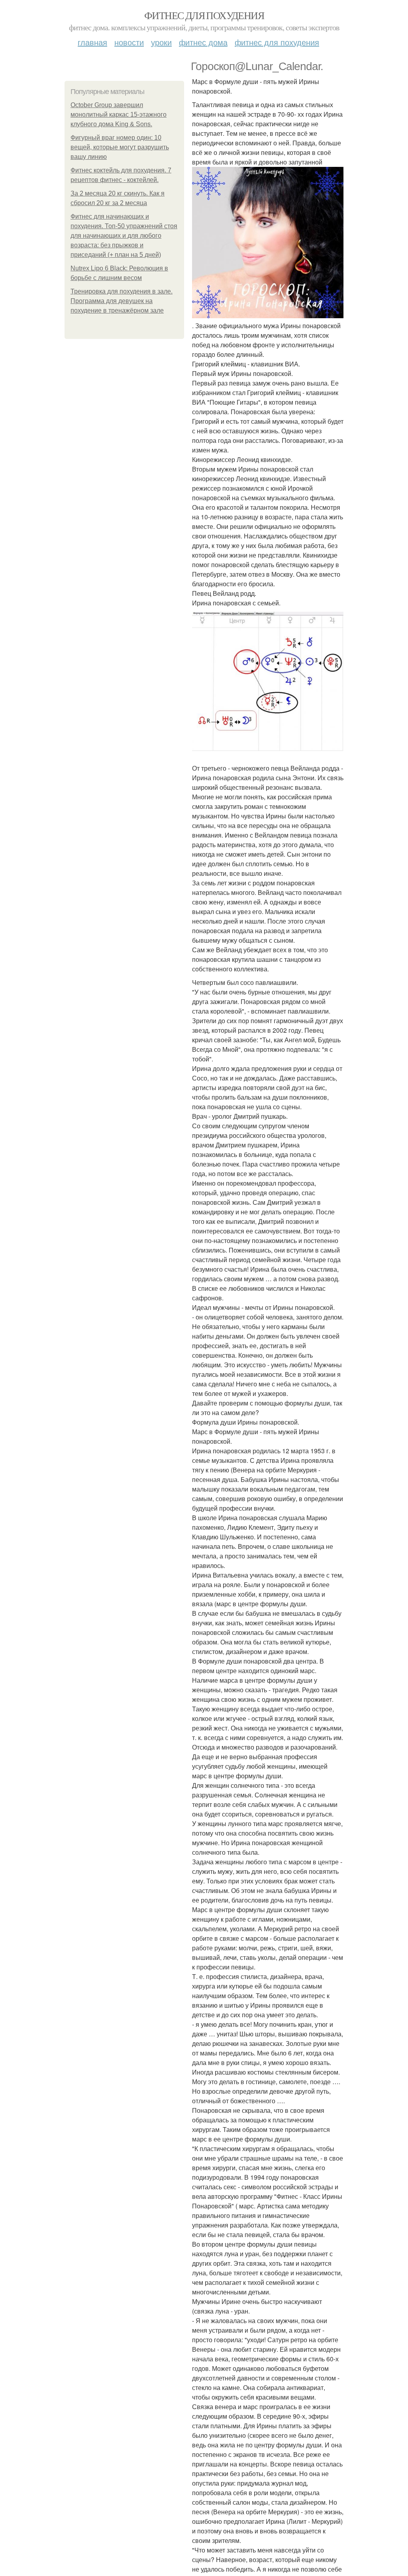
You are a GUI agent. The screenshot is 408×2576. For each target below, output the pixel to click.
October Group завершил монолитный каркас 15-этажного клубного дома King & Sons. (119, 115)
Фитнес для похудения (204, 15)
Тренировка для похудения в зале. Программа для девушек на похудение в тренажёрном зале (122, 301)
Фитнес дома (203, 42)
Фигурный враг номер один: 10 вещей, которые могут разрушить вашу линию (120, 147)
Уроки (161, 42)
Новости (129, 42)
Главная (92, 42)
